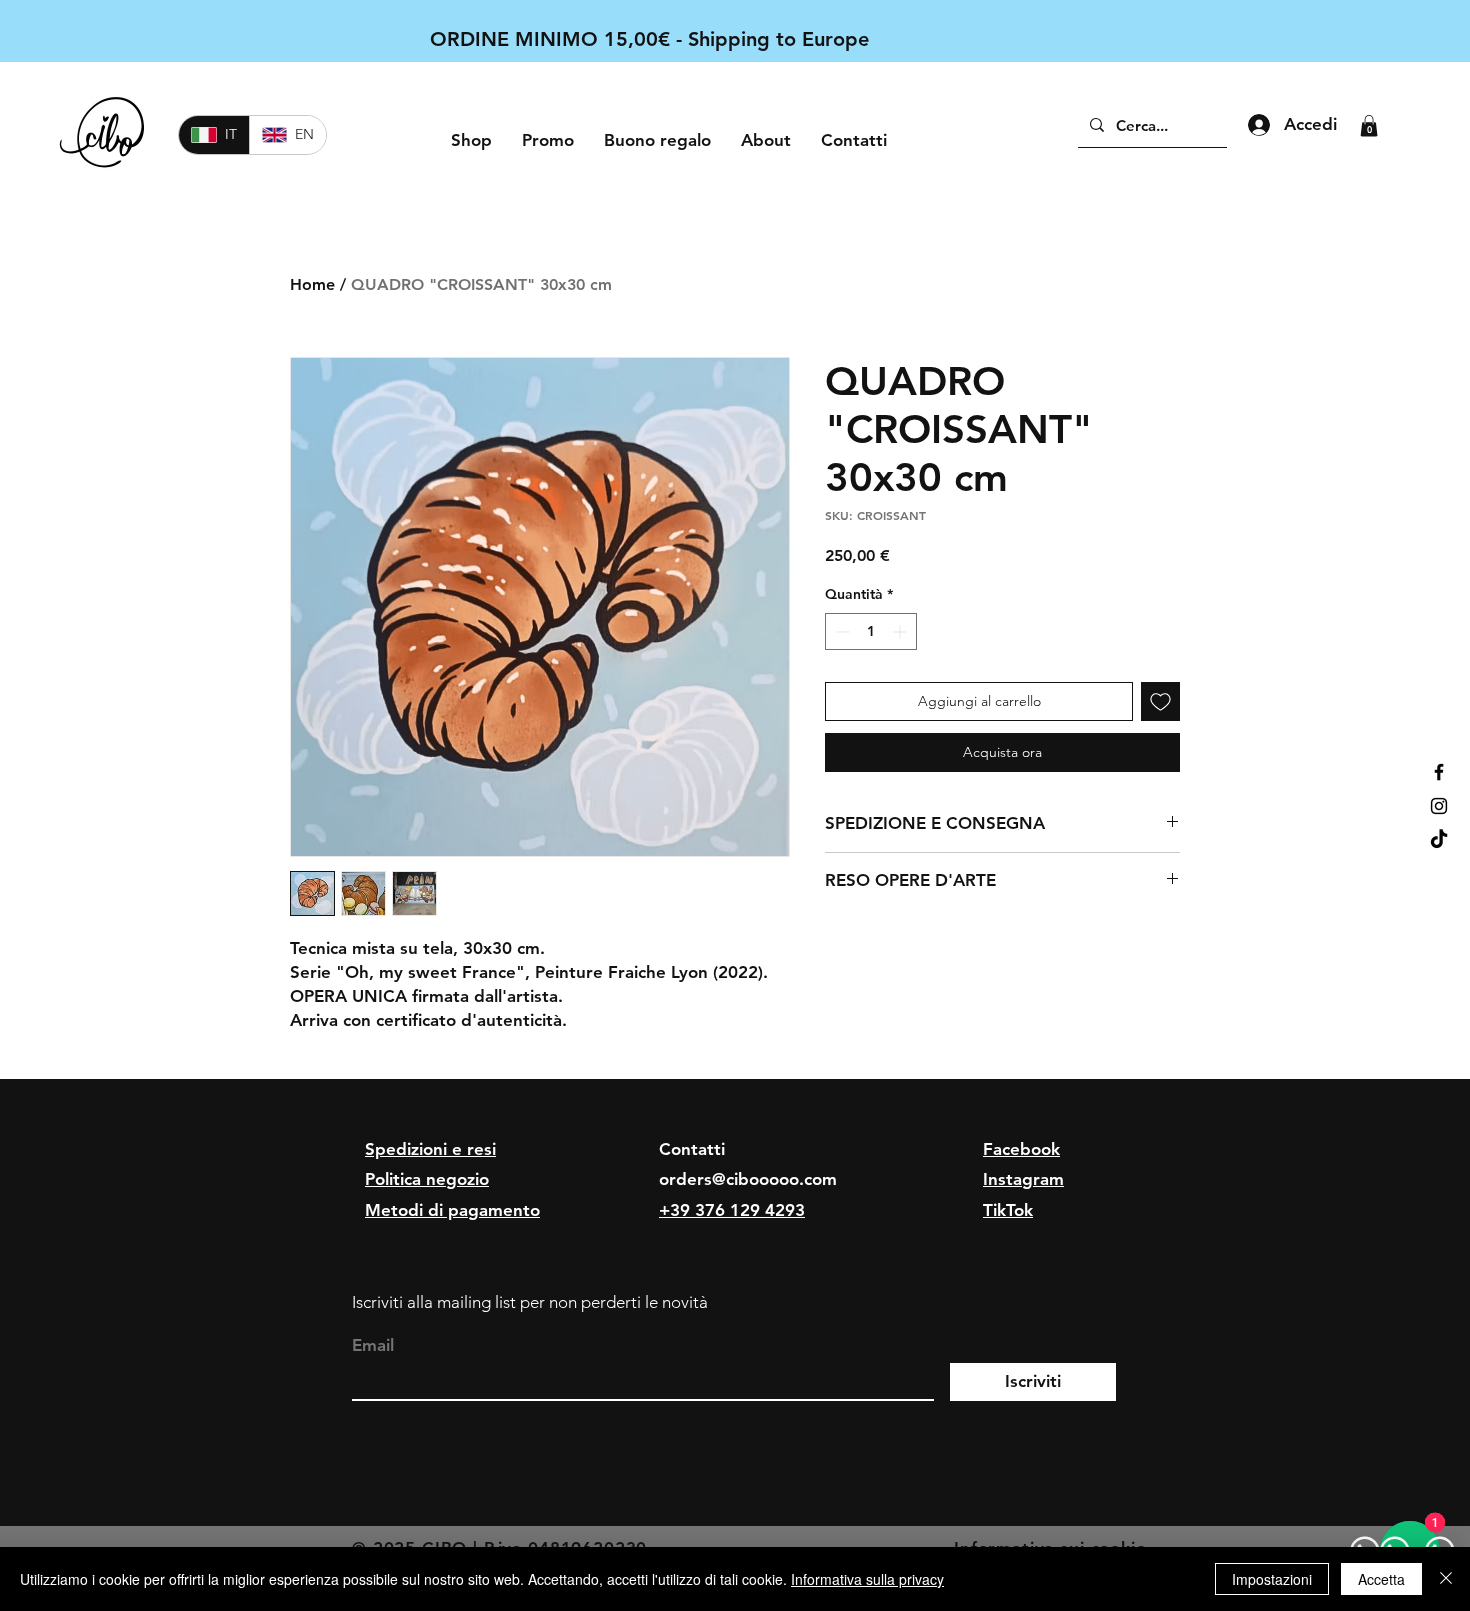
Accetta (1381, 1579)
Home (312, 284)
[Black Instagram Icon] (1439, 806)
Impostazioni (1272, 1579)
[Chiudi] (1446, 1579)
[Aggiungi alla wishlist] (1160, 701)
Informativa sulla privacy (867, 1579)
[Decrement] (840, 631)
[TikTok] (1439, 840)
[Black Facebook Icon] (1439, 772)
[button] (1369, 126)
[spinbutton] (871, 631)
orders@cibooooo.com (748, 1179)
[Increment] (901, 631)
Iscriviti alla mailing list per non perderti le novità (530, 1302)
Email (373, 1345)
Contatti (692, 1149)
